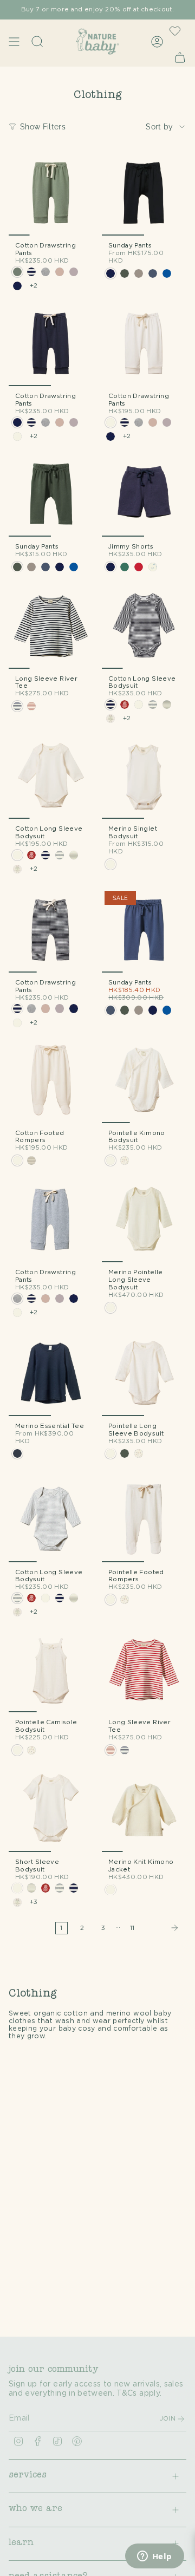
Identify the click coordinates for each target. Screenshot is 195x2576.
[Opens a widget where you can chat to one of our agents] (154, 2557)
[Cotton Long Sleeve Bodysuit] (144, 627)
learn (21, 2544)
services (28, 2476)
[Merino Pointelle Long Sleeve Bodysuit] (144, 1220)
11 (132, 1928)
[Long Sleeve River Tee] (51, 627)
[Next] (163, 1928)
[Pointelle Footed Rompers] (144, 1520)
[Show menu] (14, 41)
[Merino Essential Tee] (51, 1374)
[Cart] (180, 57)
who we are (35, 2509)
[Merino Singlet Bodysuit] (144, 777)
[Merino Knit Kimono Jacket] (144, 1810)
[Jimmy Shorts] (144, 494)
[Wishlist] (175, 31)
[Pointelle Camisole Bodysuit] (51, 1670)
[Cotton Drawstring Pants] (51, 193)
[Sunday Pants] (144, 193)
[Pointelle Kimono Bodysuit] (144, 1081)
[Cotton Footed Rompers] (51, 1081)
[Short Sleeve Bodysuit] (51, 1810)
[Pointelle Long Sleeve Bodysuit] (144, 1374)
